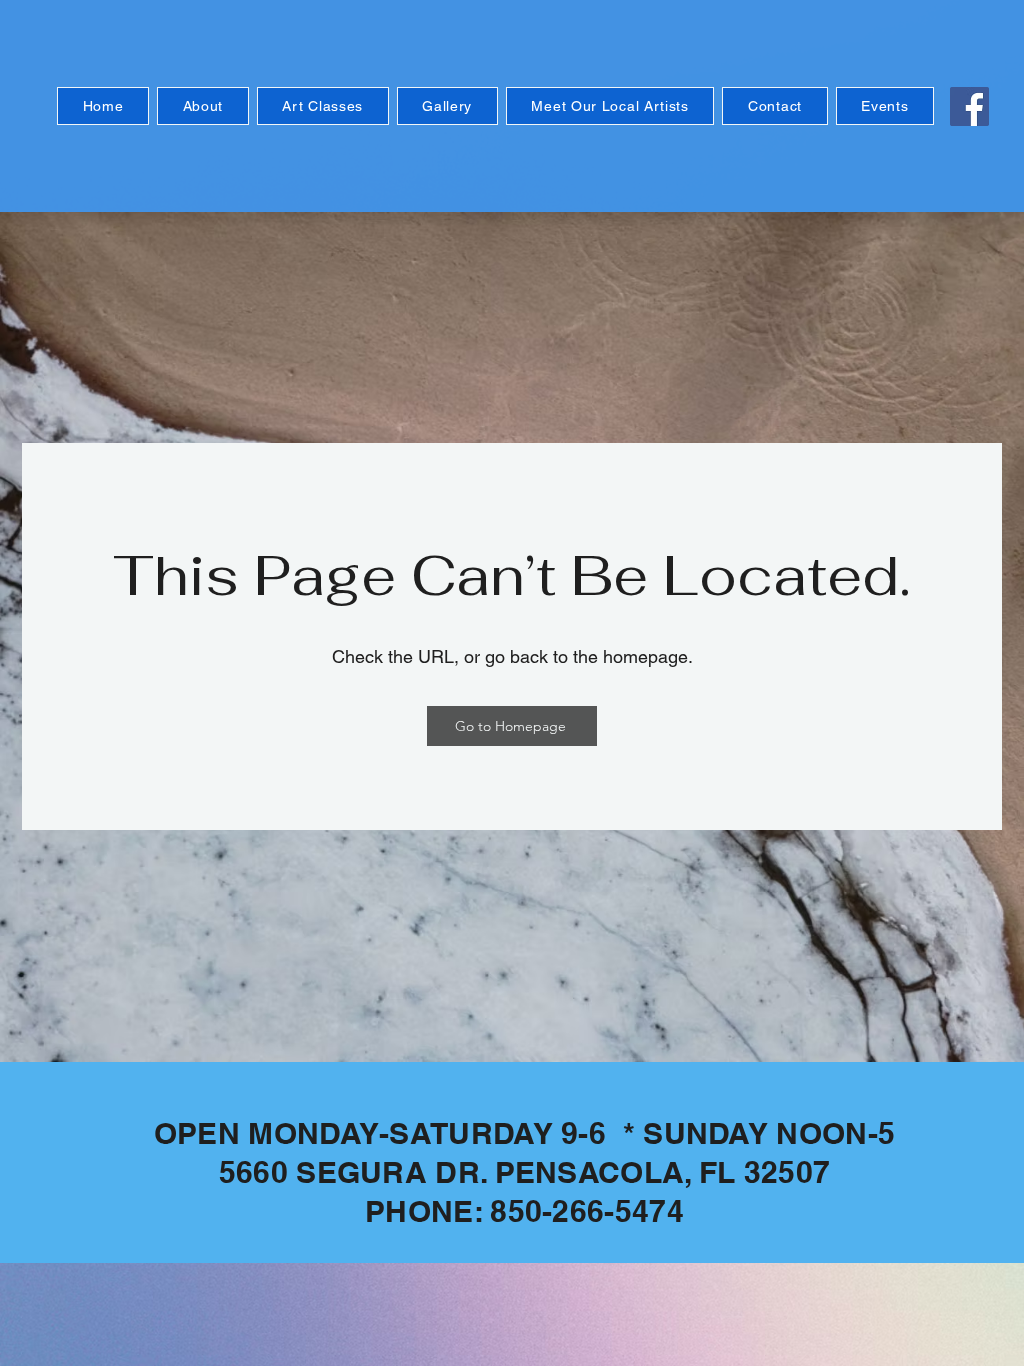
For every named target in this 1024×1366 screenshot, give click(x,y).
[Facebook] (969, 106)
